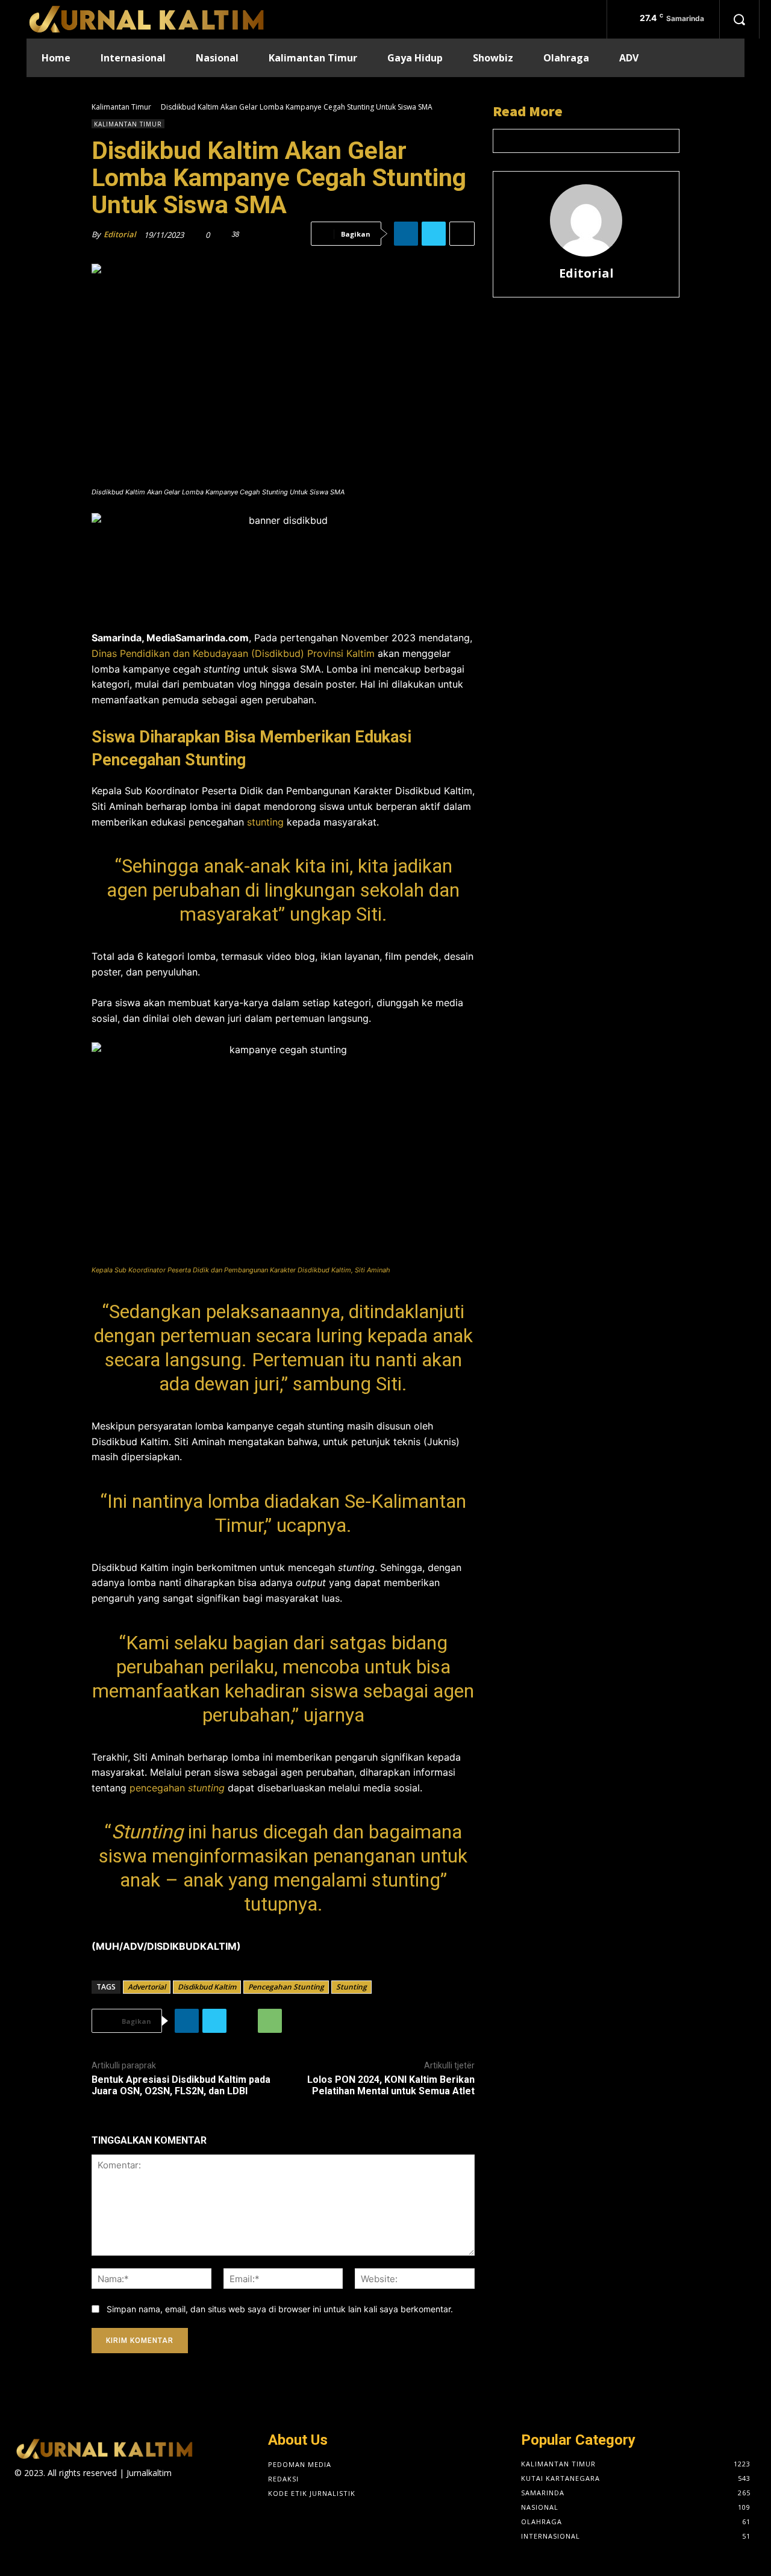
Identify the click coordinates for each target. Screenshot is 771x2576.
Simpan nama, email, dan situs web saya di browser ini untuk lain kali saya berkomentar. (280, 2309)
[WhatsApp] (270, 2021)
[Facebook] (22, 2496)
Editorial (120, 234)
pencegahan (177, 1788)
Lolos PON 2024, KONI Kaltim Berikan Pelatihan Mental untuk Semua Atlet (391, 2085)
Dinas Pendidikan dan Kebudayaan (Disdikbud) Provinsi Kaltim (233, 653)
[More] (462, 234)
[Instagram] (43, 2496)
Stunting (351, 1987)
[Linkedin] (406, 234)
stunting (265, 822)
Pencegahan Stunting (286, 1987)
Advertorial (147, 1987)
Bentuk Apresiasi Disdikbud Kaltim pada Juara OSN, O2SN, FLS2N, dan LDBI (181, 2085)
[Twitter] (434, 234)
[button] (739, 19)
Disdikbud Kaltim (207, 1987)
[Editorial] (586, 220)
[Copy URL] (242, 2021)
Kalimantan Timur (121, 107)
